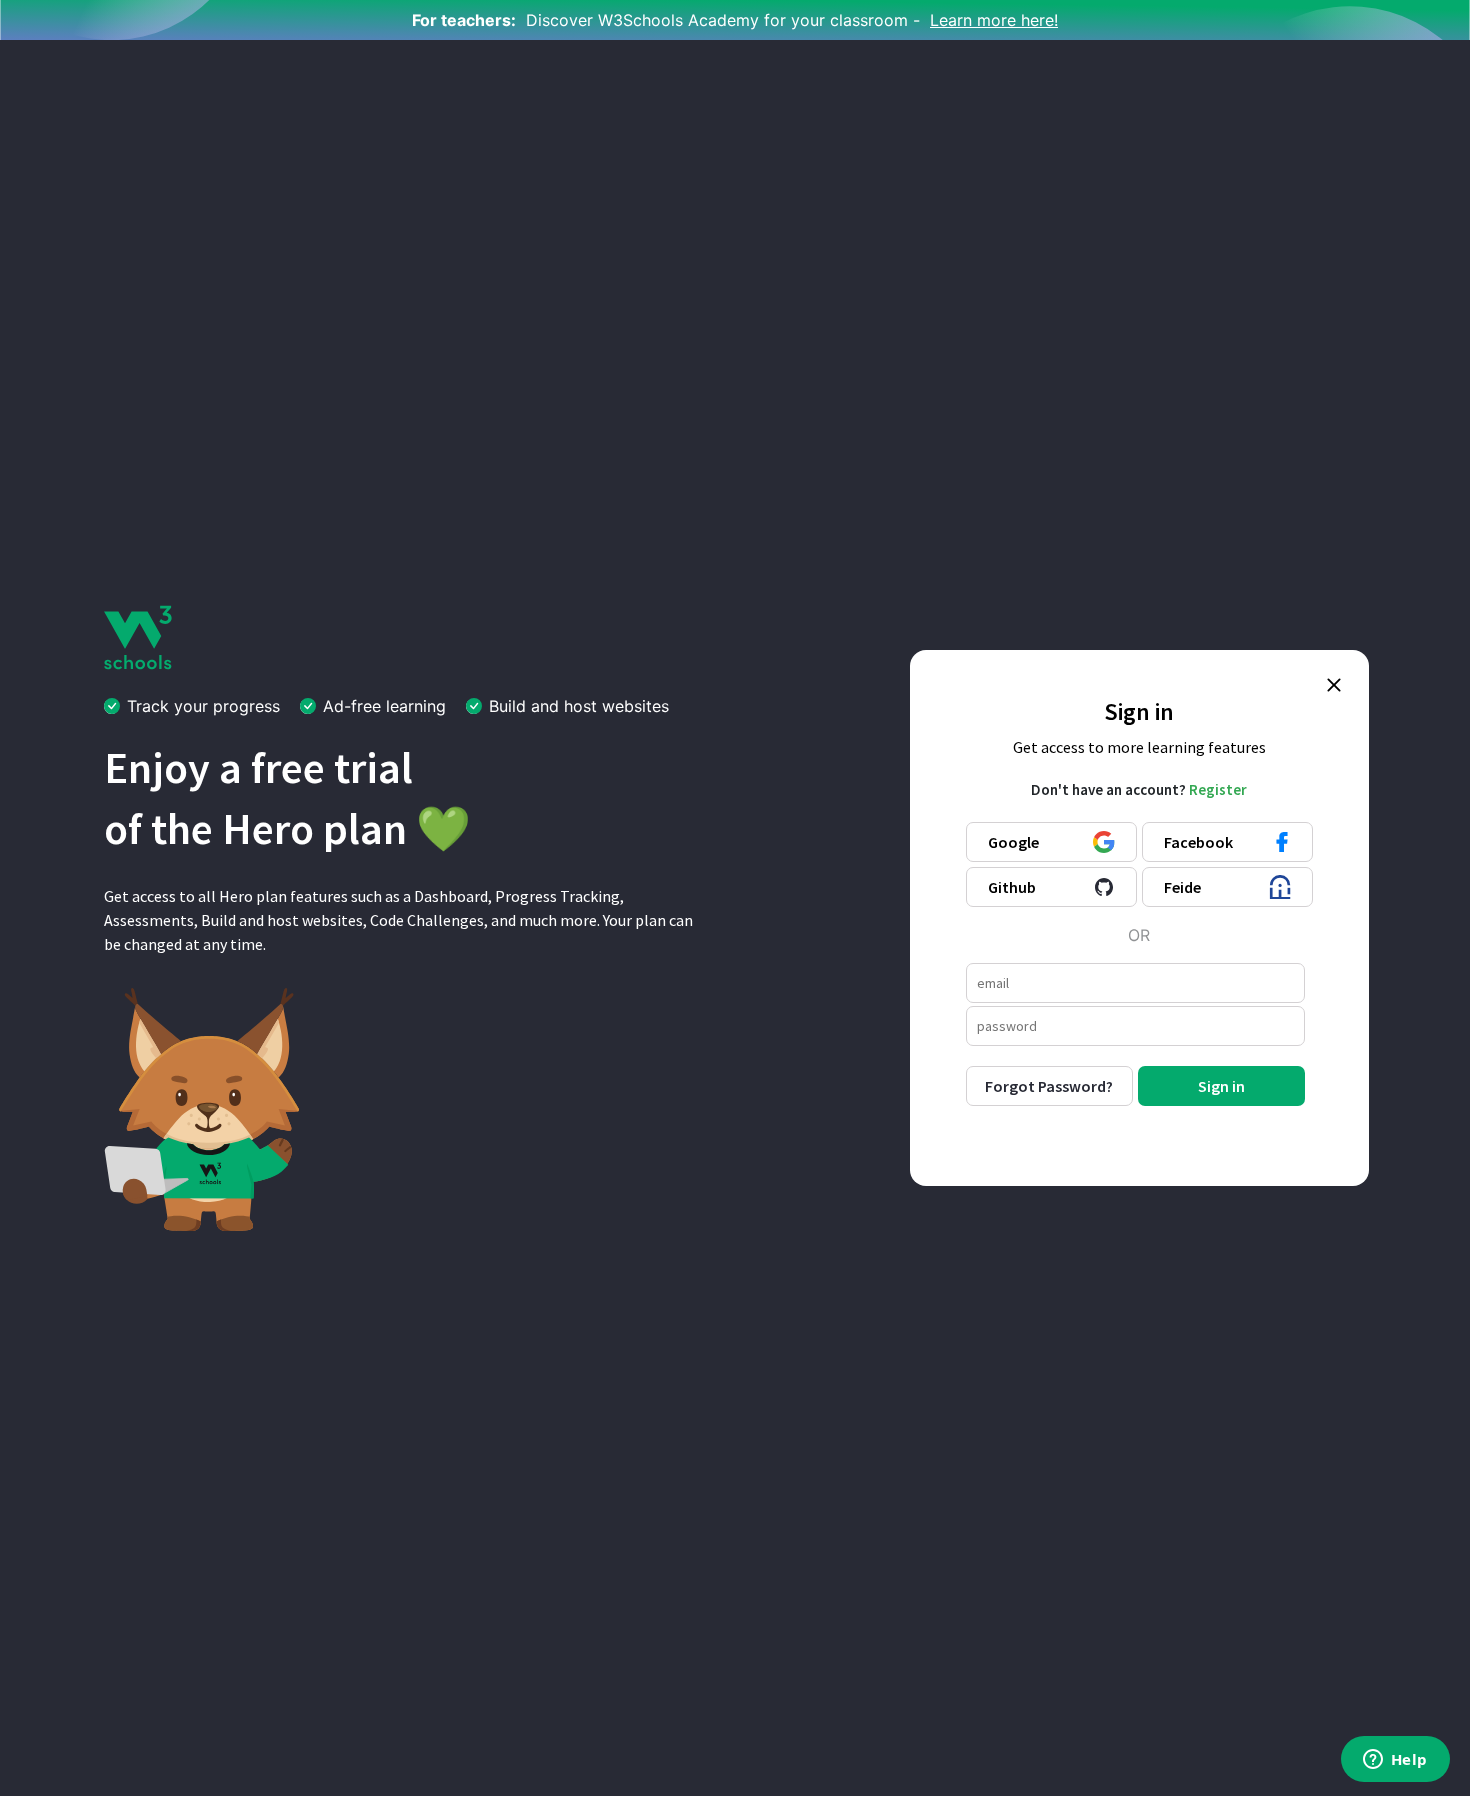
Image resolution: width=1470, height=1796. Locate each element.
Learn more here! (994, 20)
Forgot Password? (1049, 1086)
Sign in (1221, 1086)
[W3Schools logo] (138, 636)
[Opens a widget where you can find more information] (1395, 1761)
